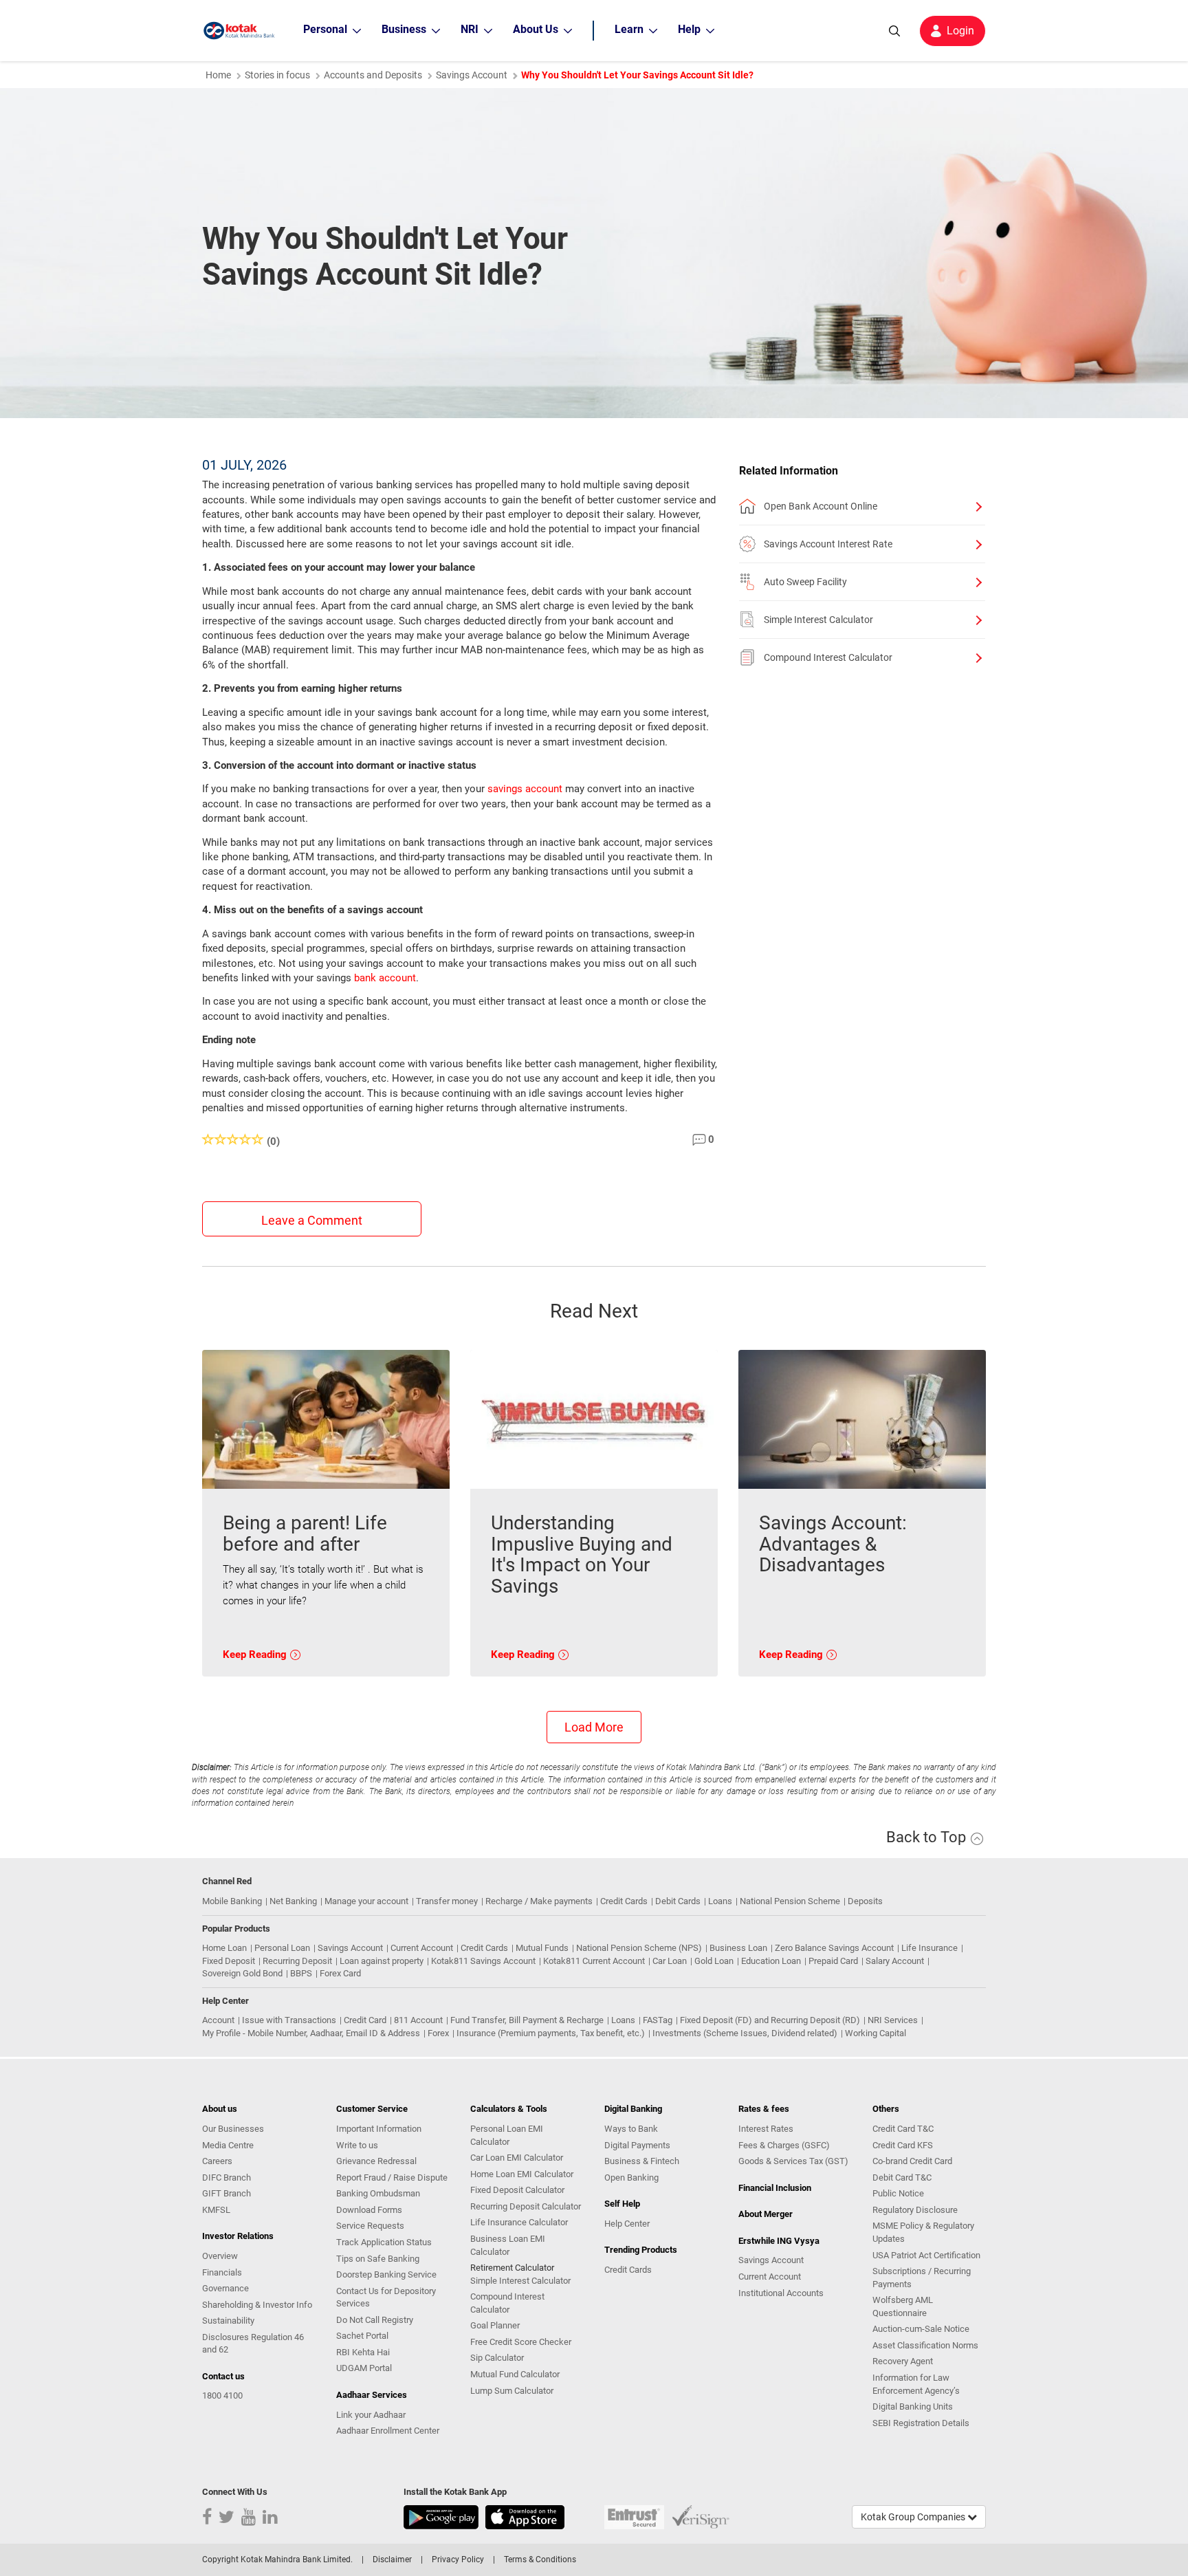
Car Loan (670, 1961)
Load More (594, 1727)
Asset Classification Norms (925, 2345)
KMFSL (216, 2210)
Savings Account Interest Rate (828, 544)
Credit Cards (624, 1901)
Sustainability (228, 2321)
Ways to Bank (631, 2129)
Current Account (422, 1948)
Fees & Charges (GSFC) (784, 2145)
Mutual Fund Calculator (515, 2374)
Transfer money (447, 1901)
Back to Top (928, 1837)
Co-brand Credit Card (912, 2161)
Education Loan (771, 1961)
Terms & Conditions (540, 2559)
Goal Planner (495, 2325)
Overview (220, 2256)
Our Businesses (233, 2129)
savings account (525, 789)
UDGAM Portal (364, 2368)
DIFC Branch (227, 2177)
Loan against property (382, 1961)
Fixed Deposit (229, 1961)
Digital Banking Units (913, 2406)
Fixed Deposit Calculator (517, 2190)
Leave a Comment (312, 1220)
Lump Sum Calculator (512, 2391)
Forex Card (340, 1973)
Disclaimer (392, 2559)
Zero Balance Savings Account (834, 1948)
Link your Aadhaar (371, 2415)
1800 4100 (222, 2395)
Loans (720, 1901)
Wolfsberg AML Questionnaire (903, 2306)
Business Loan (738, 1948)
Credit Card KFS (903, 2145)
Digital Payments (637, 2145)
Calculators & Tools (509, 2109)
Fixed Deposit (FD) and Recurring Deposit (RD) (770, 2020)
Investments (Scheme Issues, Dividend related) (745, 2033)
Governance (225, 2288)
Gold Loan (714, 1961)
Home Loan (224, 1948)
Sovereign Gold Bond (242, 1973)
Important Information (379, 2129)
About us (220, 2109)
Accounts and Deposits (373, 75)
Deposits (865, 1901)
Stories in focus (277, 75)
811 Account (418, 2020)
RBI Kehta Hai (363, 2352)
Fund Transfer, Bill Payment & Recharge (527, 2020)
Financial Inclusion (775, 2188)
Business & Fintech (642, 2161)
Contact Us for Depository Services (386, 2297)
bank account (385, 978)
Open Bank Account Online (821, 506)
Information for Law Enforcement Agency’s (916, 2384)
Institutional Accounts (781, 2293)
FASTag (658, 2020)
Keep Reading (256, 1655)
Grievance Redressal (376, 2161)
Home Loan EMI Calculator (522, 2174)
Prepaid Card (833, 1961)
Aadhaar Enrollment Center (388, 2431)
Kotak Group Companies (914, 2517)
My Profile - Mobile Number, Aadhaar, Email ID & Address (311, 2033)
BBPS (301, 1973)
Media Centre (228, 2145)
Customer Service (372, 2109)
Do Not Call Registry (375, 2320)
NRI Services (893, 2020)
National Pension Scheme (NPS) (639, 1948)
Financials (222, 2272)
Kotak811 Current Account (594, 1961)
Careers (217, 2161)
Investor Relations (238, 2236)
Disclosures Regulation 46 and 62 (253, 2344)
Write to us (357, 2145)
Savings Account (472, 75)
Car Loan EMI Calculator (517, 2158)
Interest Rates (766, 2129)
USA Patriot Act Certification (926, 2255)
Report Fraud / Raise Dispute (392, 2177)
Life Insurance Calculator (519, 2222)
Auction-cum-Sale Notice (921, 2329)
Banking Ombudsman (378, 2193)
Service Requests (370, 2226)
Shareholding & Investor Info (257, 2305)
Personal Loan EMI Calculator (507, 2135)
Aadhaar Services (372, 2395)
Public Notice (898, 2193)
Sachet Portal (362, 2336)
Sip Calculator (497, 2358)
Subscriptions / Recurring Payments (922, 2278)
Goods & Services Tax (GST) (793, 2161)
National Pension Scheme (790, 1901)
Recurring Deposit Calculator (526, 2206)
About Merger (766, 2214)
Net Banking (293, 1901)
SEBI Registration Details (921, 2423)
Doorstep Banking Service (386, 2274)
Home (218, 75)
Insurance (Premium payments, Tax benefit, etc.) (551, 2033)
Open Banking (631, 2177)
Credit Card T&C (903, 2129)
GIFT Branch (227, 2193)
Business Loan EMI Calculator (508, 2245)
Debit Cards (678, 1901)
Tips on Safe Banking (378, 2259)
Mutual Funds (542, 1948)
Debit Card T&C (902, 2177)
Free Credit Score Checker (521, 2342)
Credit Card (365, 2020)
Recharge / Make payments (539, 1901)
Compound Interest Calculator (828, 657)
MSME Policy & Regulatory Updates (923, 2232)
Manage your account (366, 1901)
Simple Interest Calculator (818, 620)
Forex (438, 2033)
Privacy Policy (458, 2559)
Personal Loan (282, 1948)
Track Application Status (384, 2242)
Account (218, 2020)
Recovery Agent (903, 2361)
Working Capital (876, 2033)
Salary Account (895, 1961)
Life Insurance (929, 1948)
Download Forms (369, 2210)
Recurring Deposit (297, 1961)
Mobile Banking (232, 1901)
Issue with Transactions (289, 2020)
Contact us (223, 2376)
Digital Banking (633, 2109)
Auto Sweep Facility (805, 582)
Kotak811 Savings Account (483, 1961)
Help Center (627, 2224)
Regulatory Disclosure (915, 2210)
